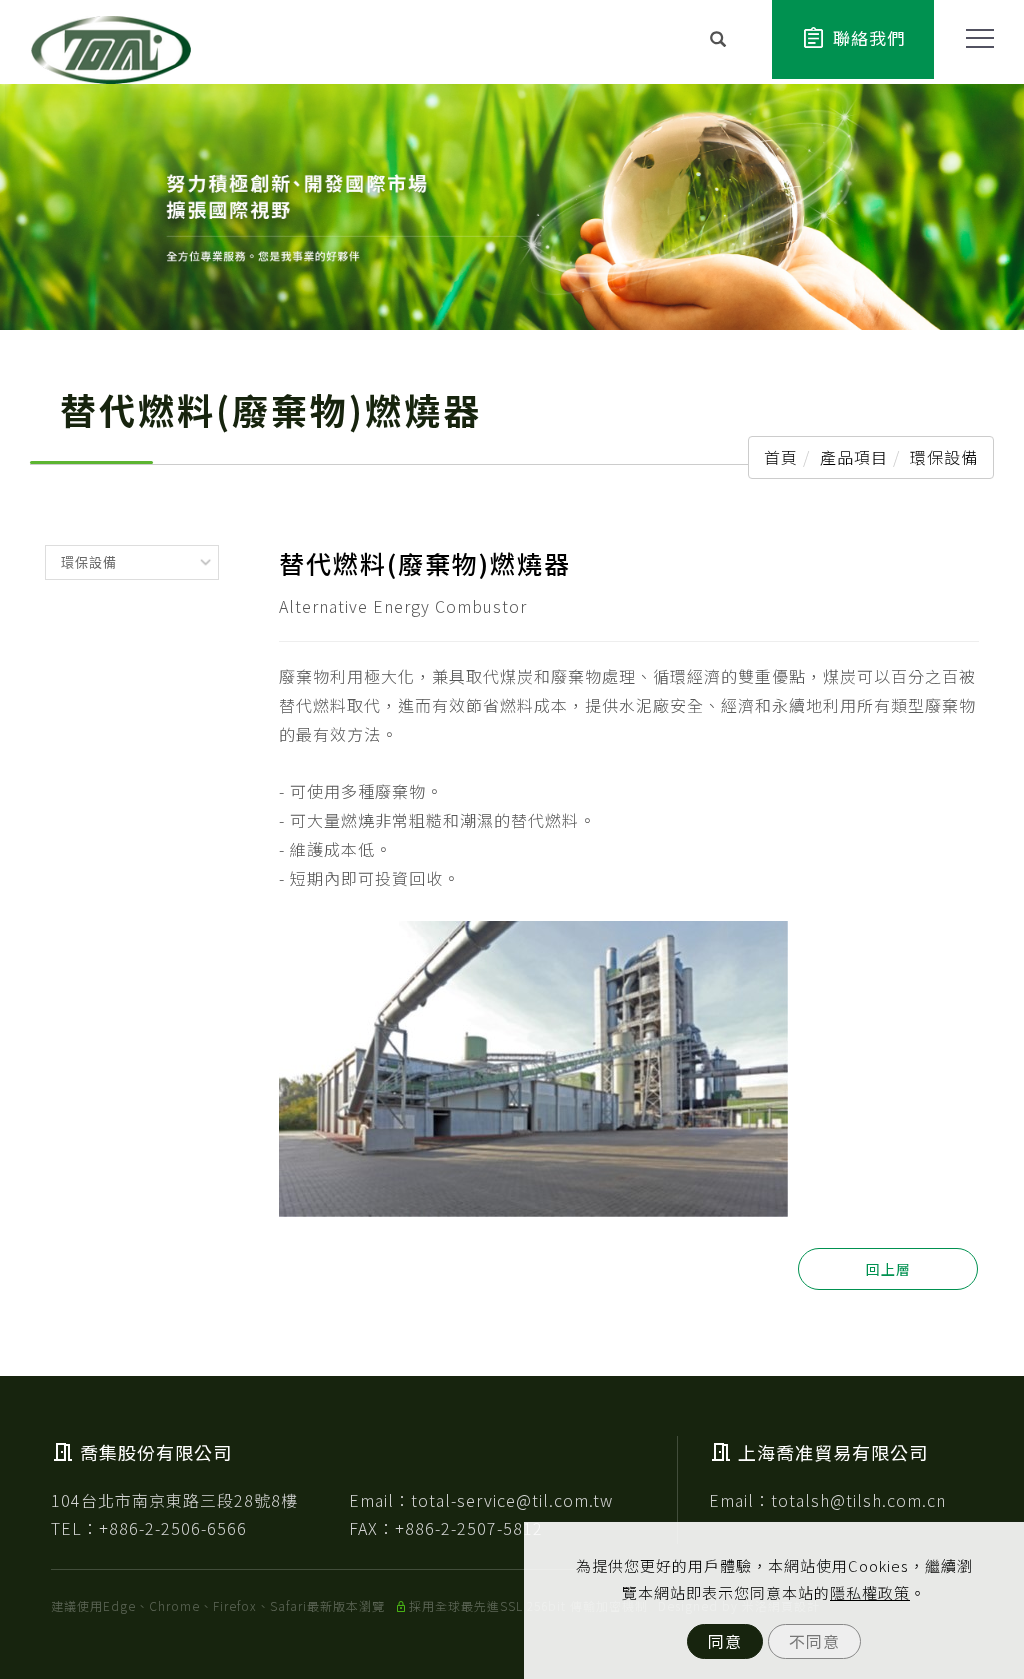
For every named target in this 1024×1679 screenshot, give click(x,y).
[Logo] (111, 47)
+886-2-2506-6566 (173, 1528)
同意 (725, 1641)
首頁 (781, 457)
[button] (718, 41)
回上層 (888, 1269)
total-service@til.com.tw (512, 1500)
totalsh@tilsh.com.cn (858, 1500)
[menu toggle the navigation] (974, 39)
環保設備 (944, 457)
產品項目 (854, 457)
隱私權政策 (870, 1592)
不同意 (814, 1641)
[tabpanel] (512, 207)
